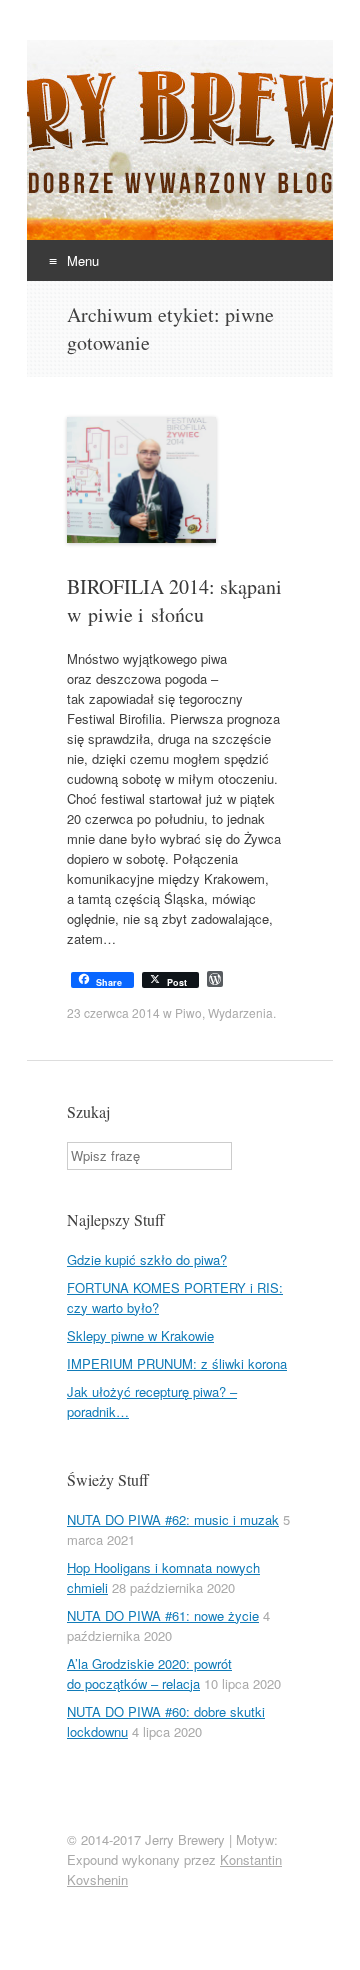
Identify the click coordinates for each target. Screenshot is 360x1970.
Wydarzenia (240, 1012)
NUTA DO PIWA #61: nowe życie (163, 1615)
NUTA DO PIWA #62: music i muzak (173, 1519)
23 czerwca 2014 (113, 1012)
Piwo (188, 1012)
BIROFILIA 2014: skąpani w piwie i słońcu (174, 600)
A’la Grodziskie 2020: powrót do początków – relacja (149, 1673)
